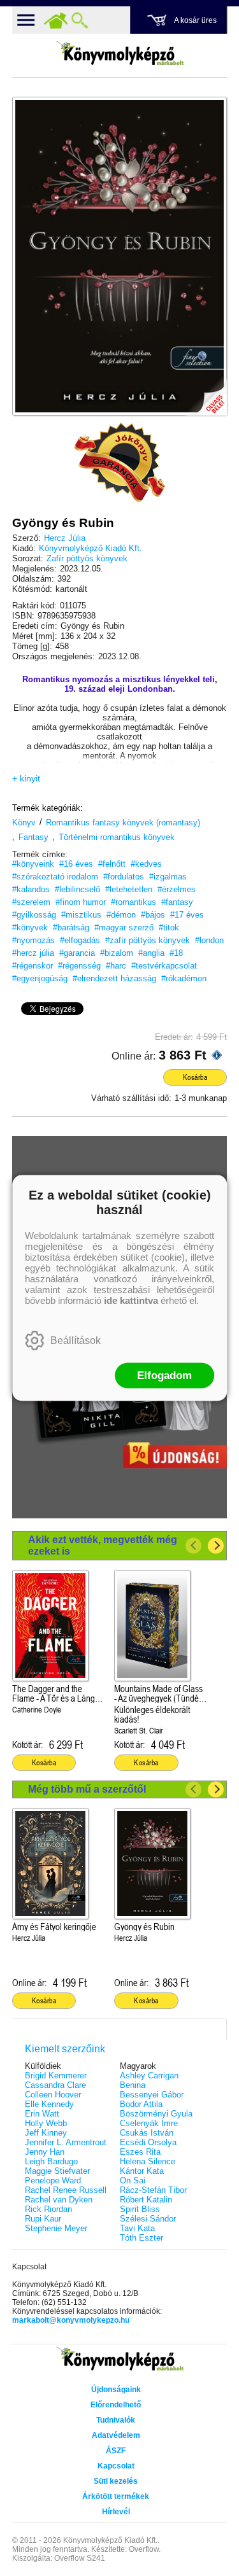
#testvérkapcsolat (164, 966)
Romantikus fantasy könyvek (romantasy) (123, 822)
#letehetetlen (129, 889)
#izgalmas (168, 877)
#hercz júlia (33, 953)
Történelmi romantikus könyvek (117, 837)
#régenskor (33, 966)
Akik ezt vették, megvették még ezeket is (103, 1545)
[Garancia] (120, 463)
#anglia (151, 953)
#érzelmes (177, 889)
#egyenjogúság (40, 978)
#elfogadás (80, 940)
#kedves (146, 864)
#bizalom (117, 953)
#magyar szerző (124, 927)
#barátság (71, 927)
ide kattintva (131, 1300)
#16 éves (76, 864)
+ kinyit (26, 778)
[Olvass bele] (205, 393)
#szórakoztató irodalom (55, 877)
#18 (176, 953)
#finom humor (81, 902)
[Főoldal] (55, 20)
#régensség (79, 966)
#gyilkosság (34, 915)
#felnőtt (112, 864)
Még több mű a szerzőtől (87, 1789)
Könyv (24, 822)
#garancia (77, 953)
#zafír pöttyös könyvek (148, 940)
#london (209, 940)
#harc (116, 966)
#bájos (153, 915)
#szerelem (31, 902)
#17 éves (187, 915)
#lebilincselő (77, 889)
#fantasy (177, 902)
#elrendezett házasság (114, 978)
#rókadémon (184, 978)
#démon (121, 915)
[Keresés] (80, 20)
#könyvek (30, 927)
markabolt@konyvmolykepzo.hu (71, 2320)
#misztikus (81, 915)
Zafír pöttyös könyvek (87, 558)
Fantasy (33, 837)
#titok (169, 927)
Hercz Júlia (65, 538)
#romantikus (134, 902)
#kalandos (31, 889)
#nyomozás (33, 940)
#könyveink (33, 864)
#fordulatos (124, 877)
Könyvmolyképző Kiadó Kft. (91, 548)
